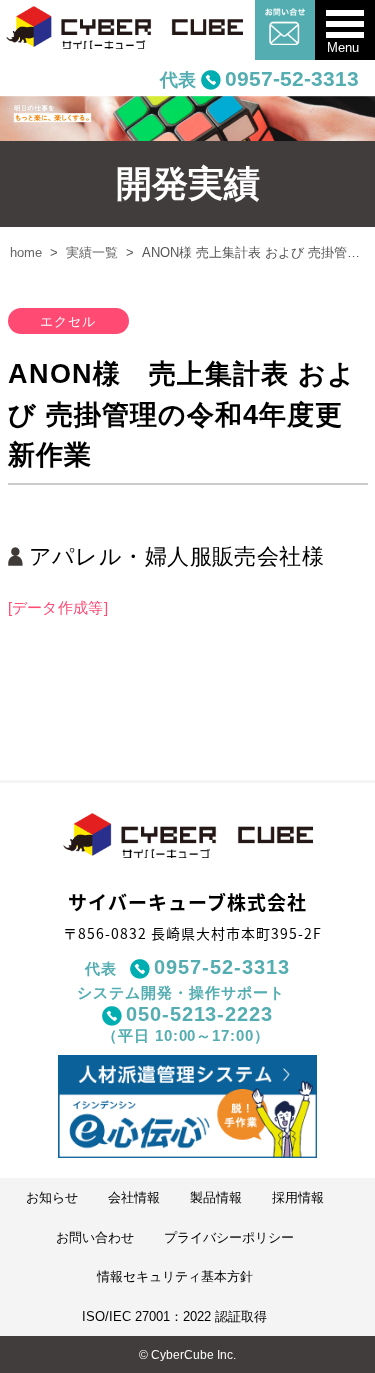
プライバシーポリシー (229, 1237)
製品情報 (216, 1197)
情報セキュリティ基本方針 (175, 1276)
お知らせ (52, 1197)
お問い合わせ (95, 1237)
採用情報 (298, 1197)
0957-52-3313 (292, 78)
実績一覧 (92, 252)
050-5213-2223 (199, 1014)
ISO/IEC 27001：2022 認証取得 (174, 1316)
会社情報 (134, 1197)
